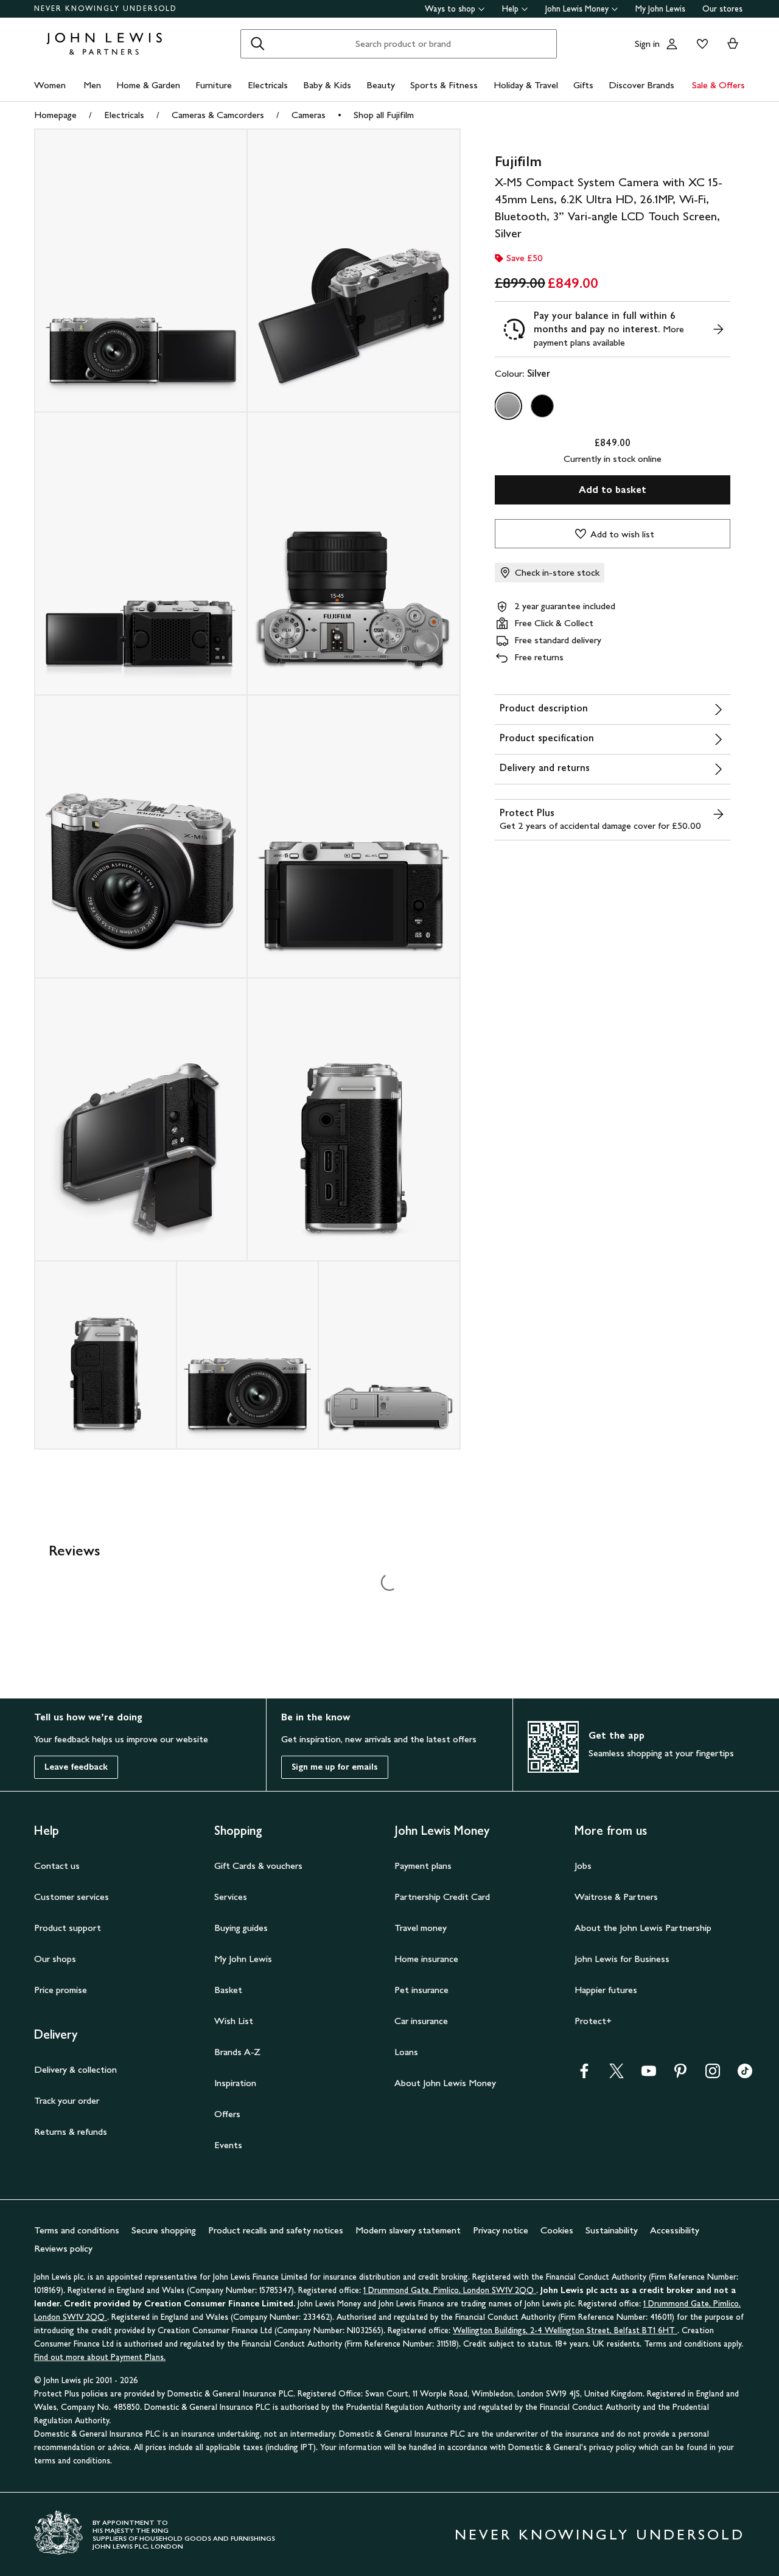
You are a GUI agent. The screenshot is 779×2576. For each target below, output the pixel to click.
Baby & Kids (327, 85)
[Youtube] (649, 2075)
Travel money (421, 1928)
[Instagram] (713, 2075)
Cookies (557, 2230)
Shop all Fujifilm (384, 115)
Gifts (583, 85)
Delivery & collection (75, 2069)
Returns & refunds (71, 2131)
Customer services (72, 1897)
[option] (508, 406)
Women (50, 85)
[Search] (257, 44)
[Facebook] (584, 2075)
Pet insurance (421, 1990)
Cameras (309, 115)
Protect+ (593, 2021)
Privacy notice (501, 2230)
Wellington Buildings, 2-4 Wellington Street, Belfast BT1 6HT (565, 2330)
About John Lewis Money (445, 2083)
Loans (406, 2052)
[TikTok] (745, 2075)
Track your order (67, 2100)
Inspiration (235, 2083)
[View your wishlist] (700, 44)
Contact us (57, 1866)
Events (228, 2145)
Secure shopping (164, 2230)
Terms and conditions (77, 2230)
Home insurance (426, 1959)
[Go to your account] (672, 44)
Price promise (61, 1990)
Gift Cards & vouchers (258, 1866)
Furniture (214, 85)
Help (510, 9)
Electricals (268, 85)
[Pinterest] (680, 2075)
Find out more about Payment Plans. (100, 2357)
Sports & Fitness (444, 85)
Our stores (722, 9)
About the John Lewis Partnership (643, 1928)
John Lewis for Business (622, 1959)
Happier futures (606, 1990)
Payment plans (423, 1866)
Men (92, 85)
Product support (68, 1928)
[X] (617, 2075)
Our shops (55, 1959)
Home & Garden (148, 85)
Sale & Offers (718, 85)
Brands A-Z (237, 2052)
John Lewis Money (577, 9)
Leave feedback (76, 1767)
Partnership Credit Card (442, 1897)
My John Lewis (660, 9)
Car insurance (421, 2021)
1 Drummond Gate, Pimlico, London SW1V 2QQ (450, 2290)
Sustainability (612, 2230)
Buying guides (241, 1928)
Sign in (647, 44)
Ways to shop (450, 9)
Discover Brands (641, 85)
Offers (227, 2114)
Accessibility (675, 2230)
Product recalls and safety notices (276, 2230)
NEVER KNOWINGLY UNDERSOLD (106, 9)
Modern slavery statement (408, 2230)
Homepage (55, 115)
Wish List (234, 2021)
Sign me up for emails (335, 1767)
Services (231, 1897)
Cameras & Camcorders (218, 115)
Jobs (583, 1866)
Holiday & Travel (526, 85)
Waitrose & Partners (616, 1897)
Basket (228, 1990)
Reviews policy (63, 2248)
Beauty (381, 85)
